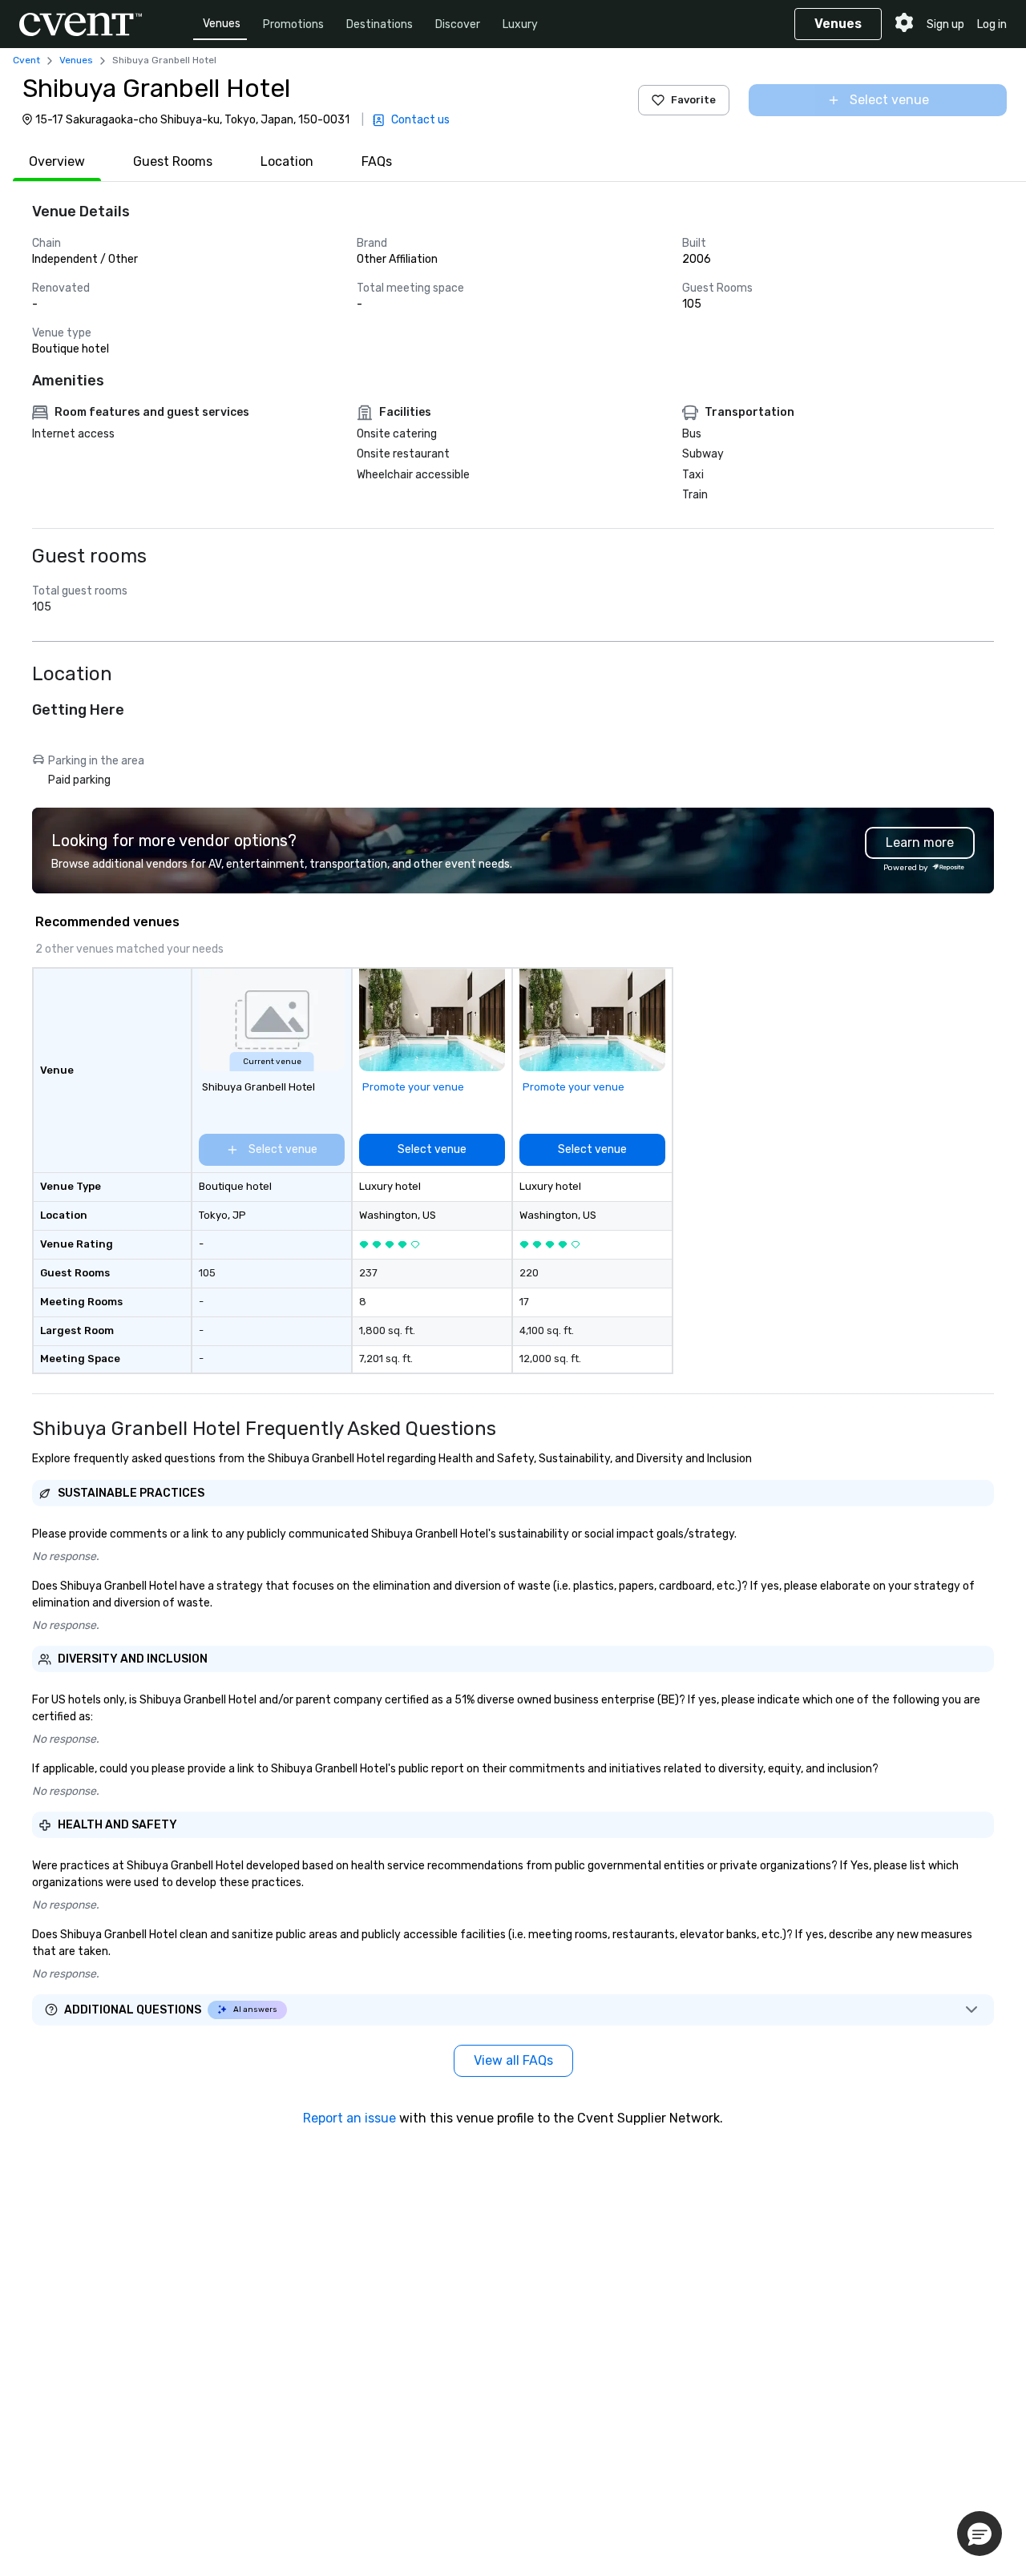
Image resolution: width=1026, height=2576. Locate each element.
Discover (458, 24)
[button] (980, 2534)
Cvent (26, 60)
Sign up (945, 24)
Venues (222, 24)
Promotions (293, 24)
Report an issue (349, 2118)
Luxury (520, 24)
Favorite (693, 100)
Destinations (380, 24)
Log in (992, 24)
